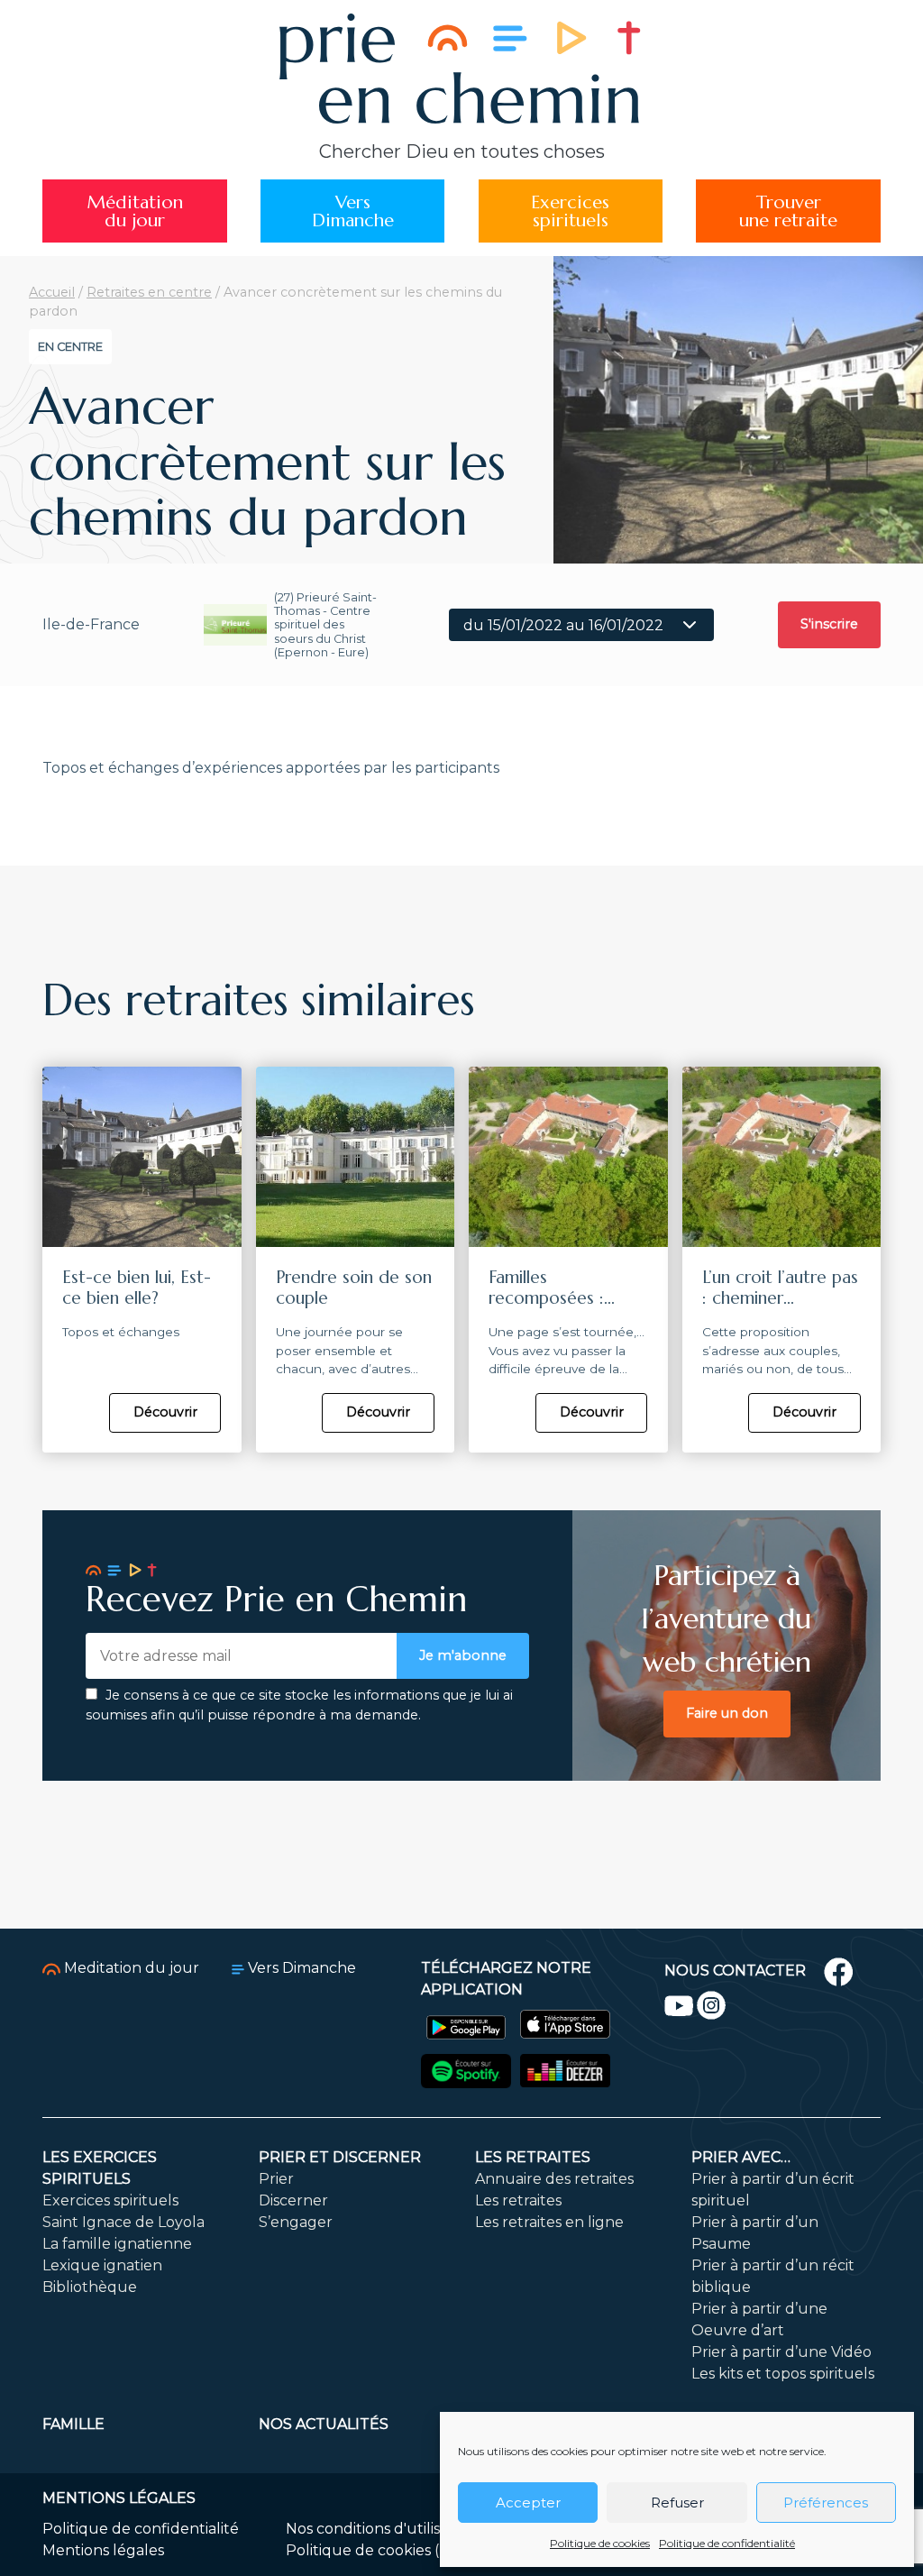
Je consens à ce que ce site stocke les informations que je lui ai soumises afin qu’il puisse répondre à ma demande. (299, 1705)
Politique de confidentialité (727, 2543)
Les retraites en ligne (549, 2222)
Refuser (677, 2503)
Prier (276, 2179)
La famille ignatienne (117, 2244)
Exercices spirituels (110, 2200)
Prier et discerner (340, 2157)
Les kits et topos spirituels (783, 2374)
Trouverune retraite (788, 211)
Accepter (528, 2503)
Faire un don (727, 1713)
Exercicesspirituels (570, 211)
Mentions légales (103, 2550)
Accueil (52, 292)
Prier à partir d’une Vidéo (781, 2352)
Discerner (293, 2200)
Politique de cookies (600, 2543)
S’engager (296, 2222)
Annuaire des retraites (554, 2179)
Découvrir (165, 1412)
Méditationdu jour (135, 211)
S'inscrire (829, 624)
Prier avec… (741, 2157)
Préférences (826, 2503)
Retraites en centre (149, 292)
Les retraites (533, 2157)
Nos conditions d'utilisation (381, 2529)
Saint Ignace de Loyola (123, 2222)
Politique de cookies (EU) (376, 2550)
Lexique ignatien (102, 2265)
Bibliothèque (90, 2287)
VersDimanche (353, 211)
